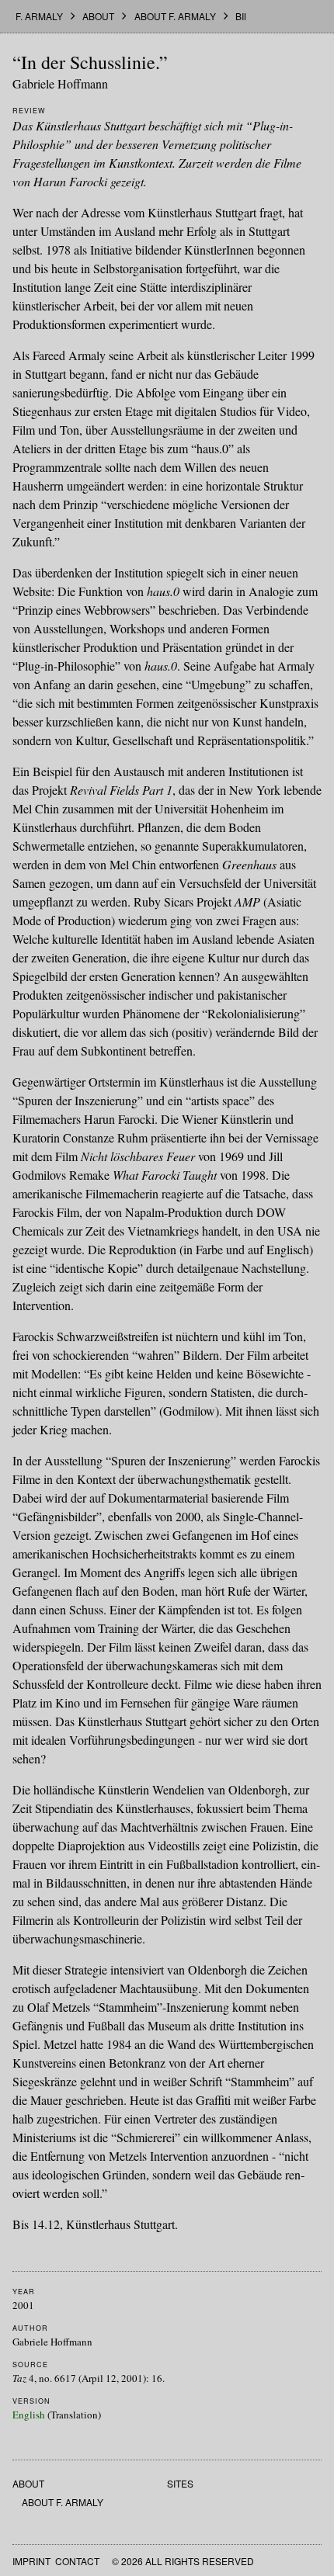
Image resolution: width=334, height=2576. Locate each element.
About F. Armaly (175, 16)
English (29, 2415)
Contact (77, 2561)
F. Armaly (39, 16)
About (98, 16)
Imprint (31, 2561)
